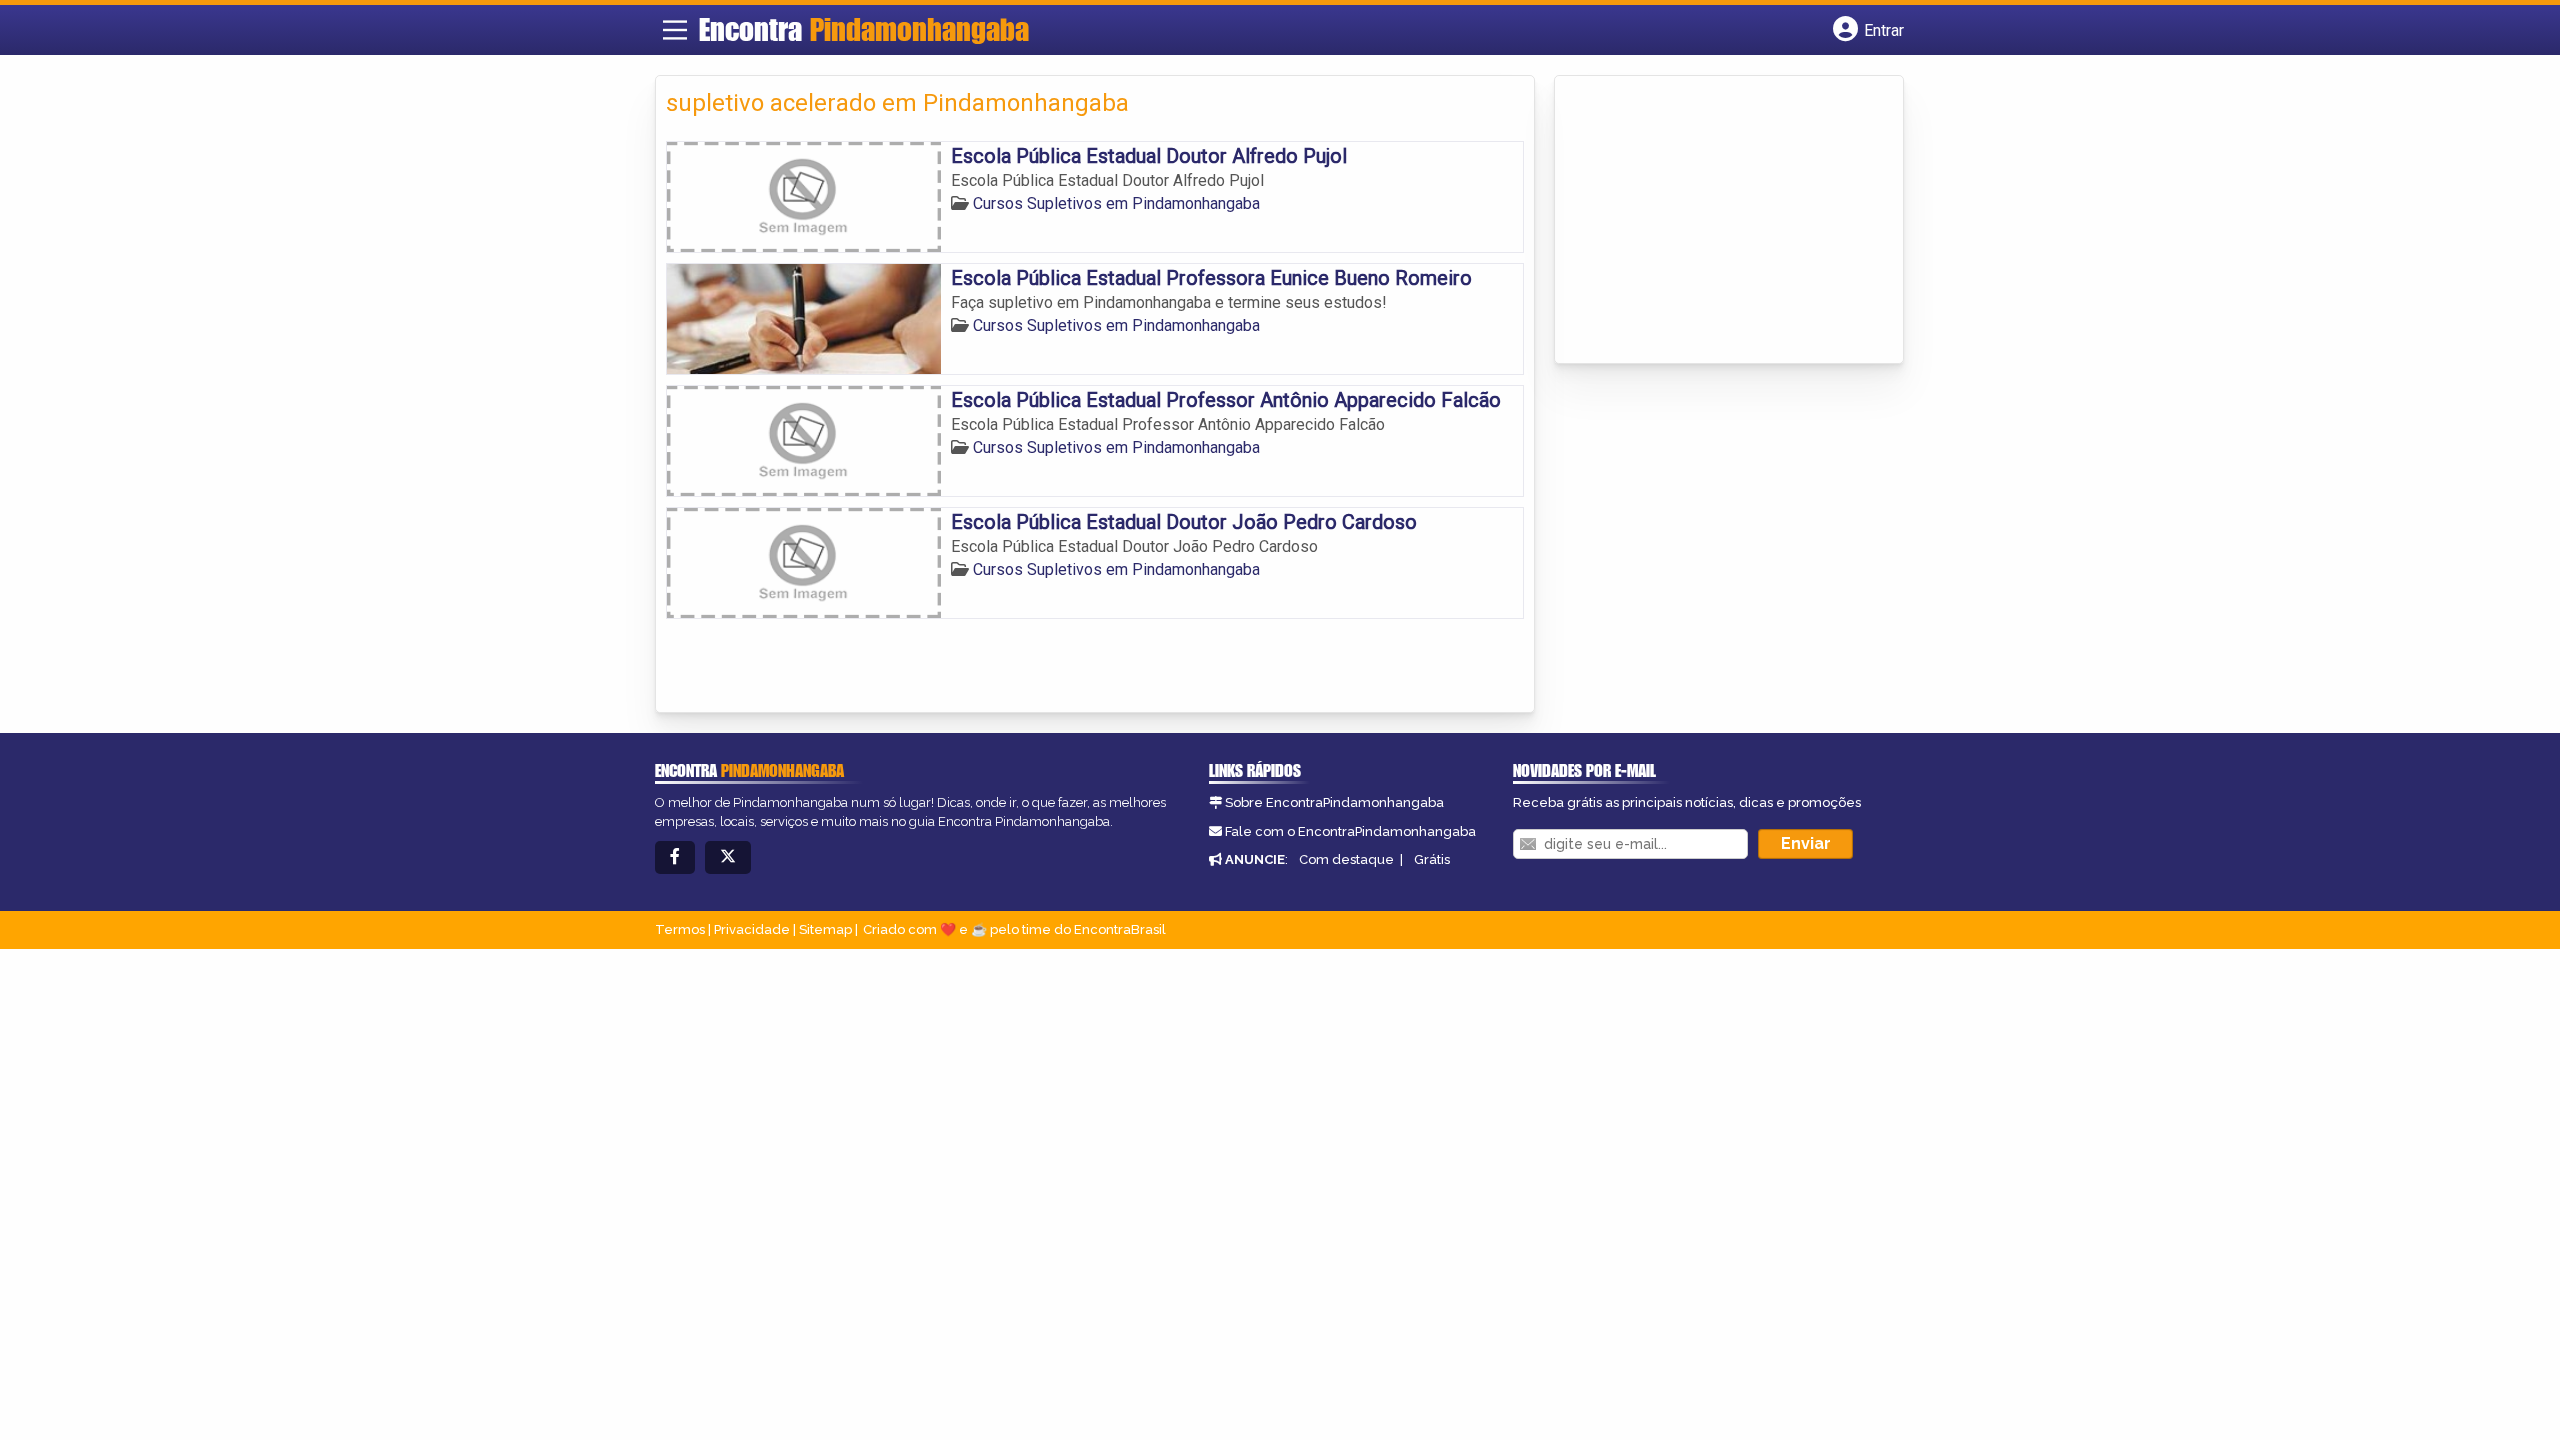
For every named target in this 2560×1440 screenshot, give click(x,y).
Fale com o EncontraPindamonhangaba (1350, 831)
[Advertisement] (1715, 221)
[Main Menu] (675, 30)
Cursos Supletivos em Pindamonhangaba (1116, 203)
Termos (680, 929)
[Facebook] (675, 857)
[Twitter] (728, 857)
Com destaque (1346, 859)
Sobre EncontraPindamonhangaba (1334, 802)
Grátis (1432, 859)
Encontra (864, 29)
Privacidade (752, 929)
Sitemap (825, 929)
